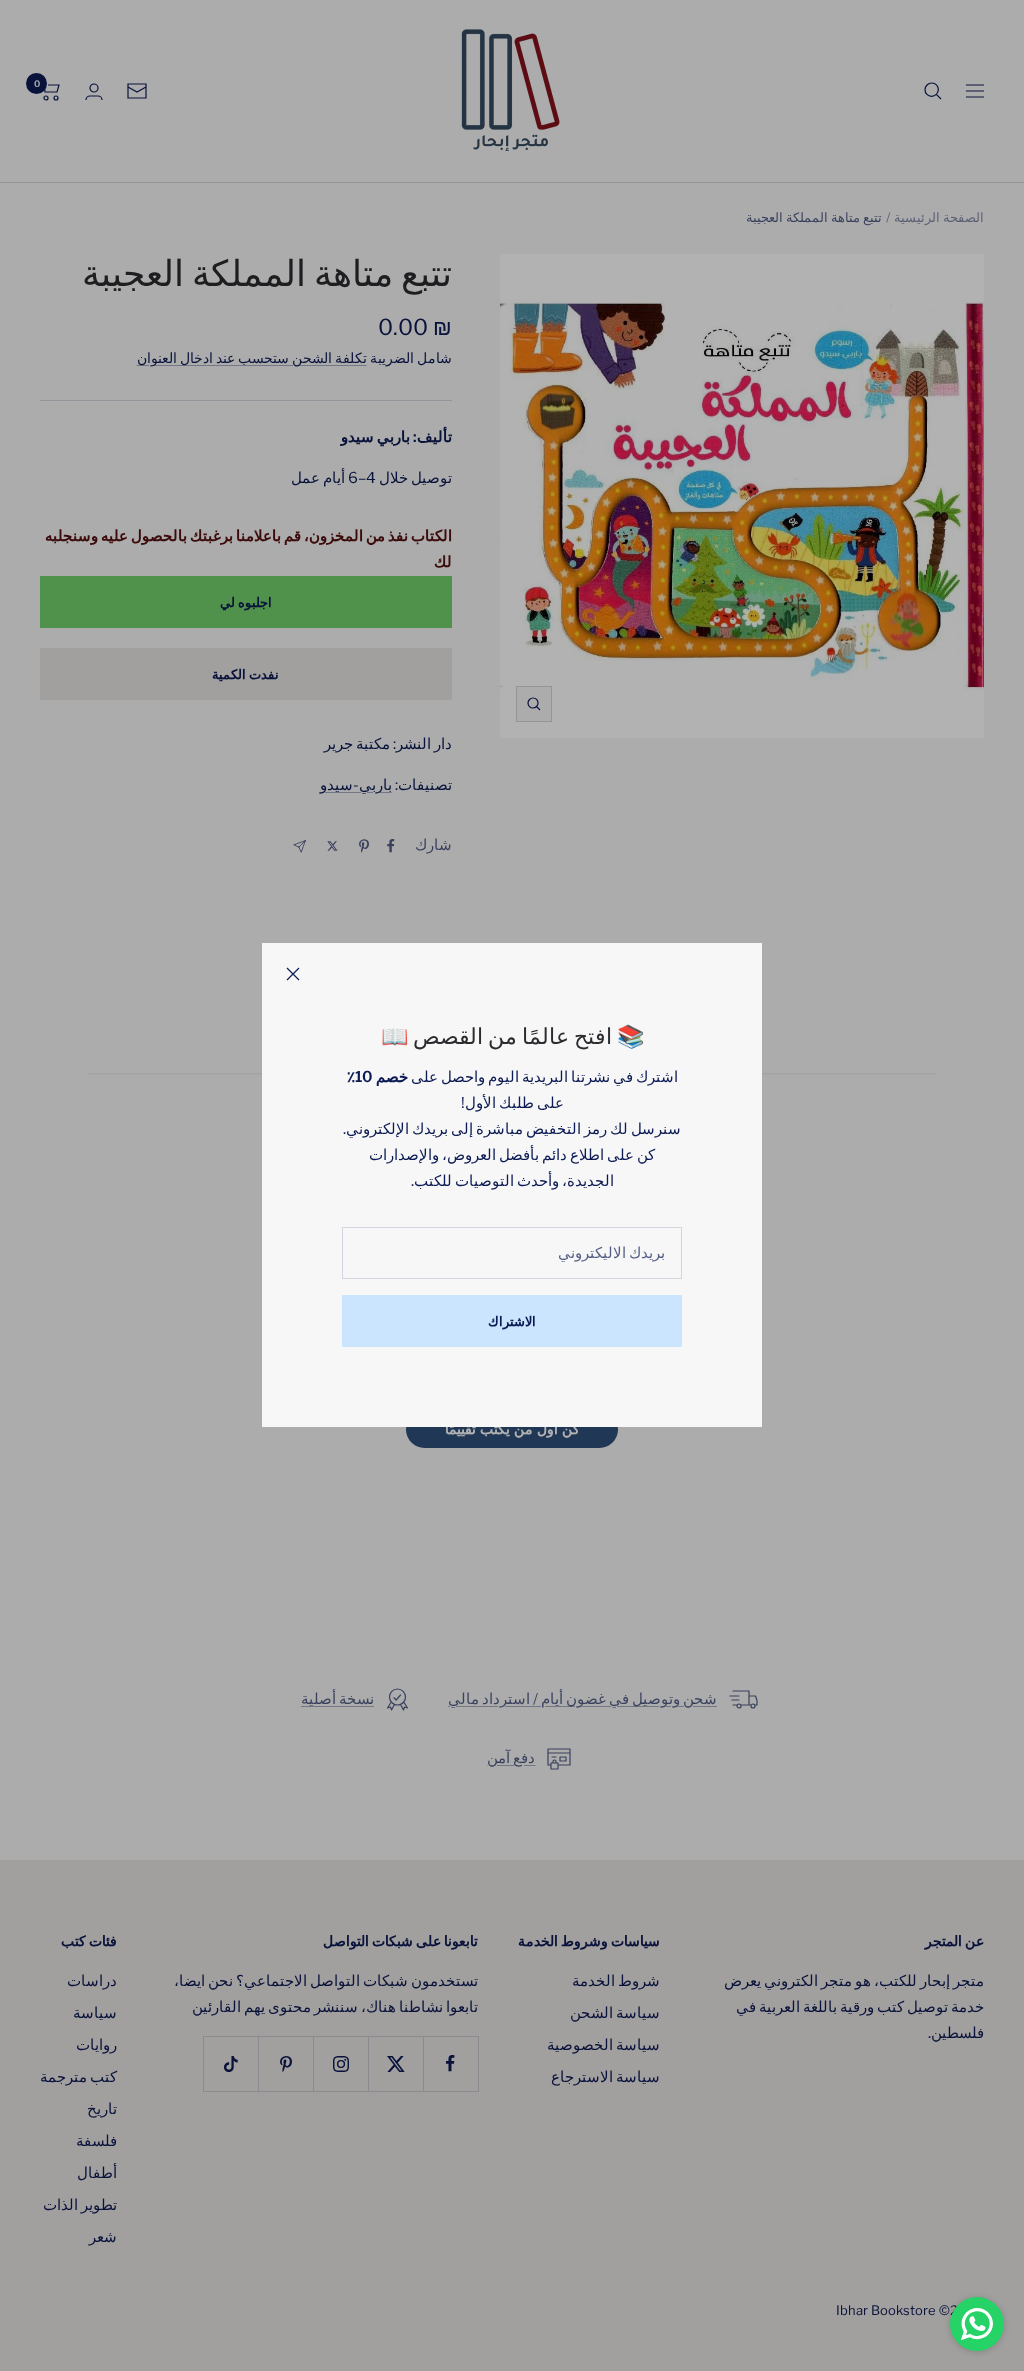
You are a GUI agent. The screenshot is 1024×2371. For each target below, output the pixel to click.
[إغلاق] (293, 974)
